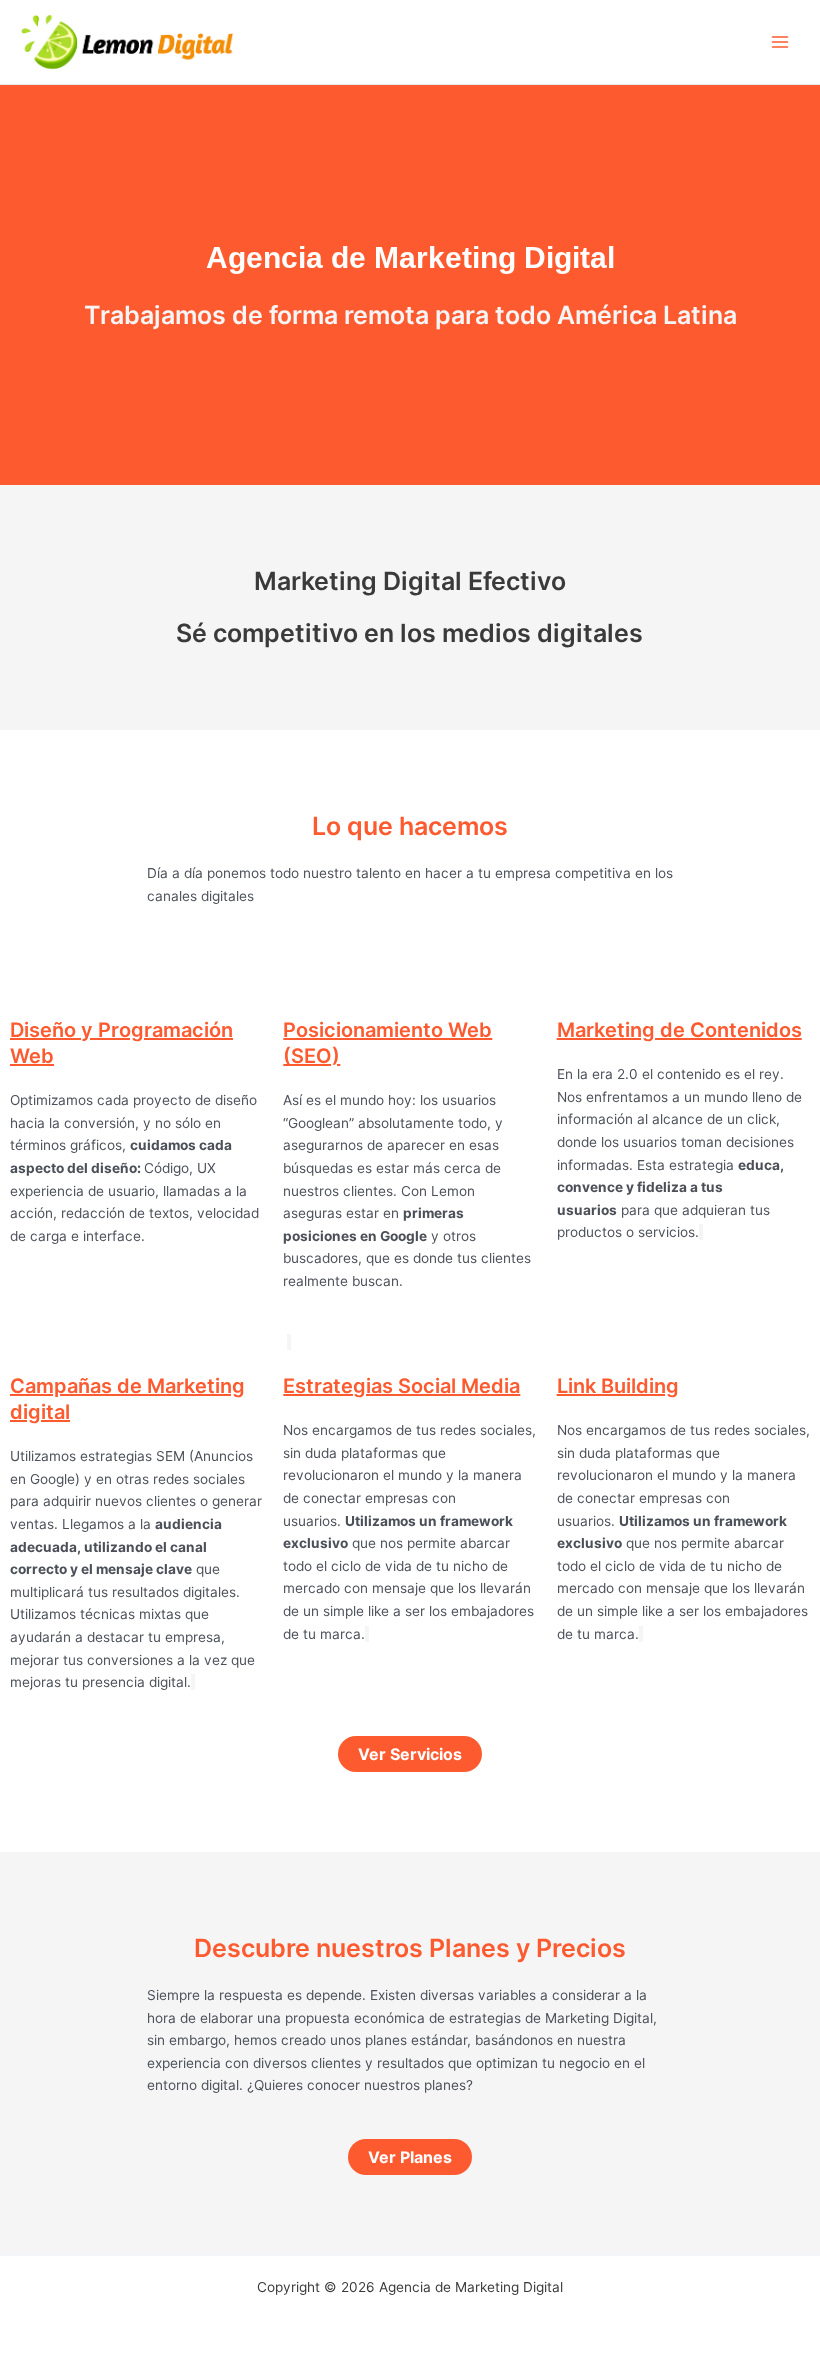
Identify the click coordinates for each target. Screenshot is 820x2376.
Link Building (618, 1386)
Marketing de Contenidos (679, 1030)
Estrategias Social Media (401, 1386)
